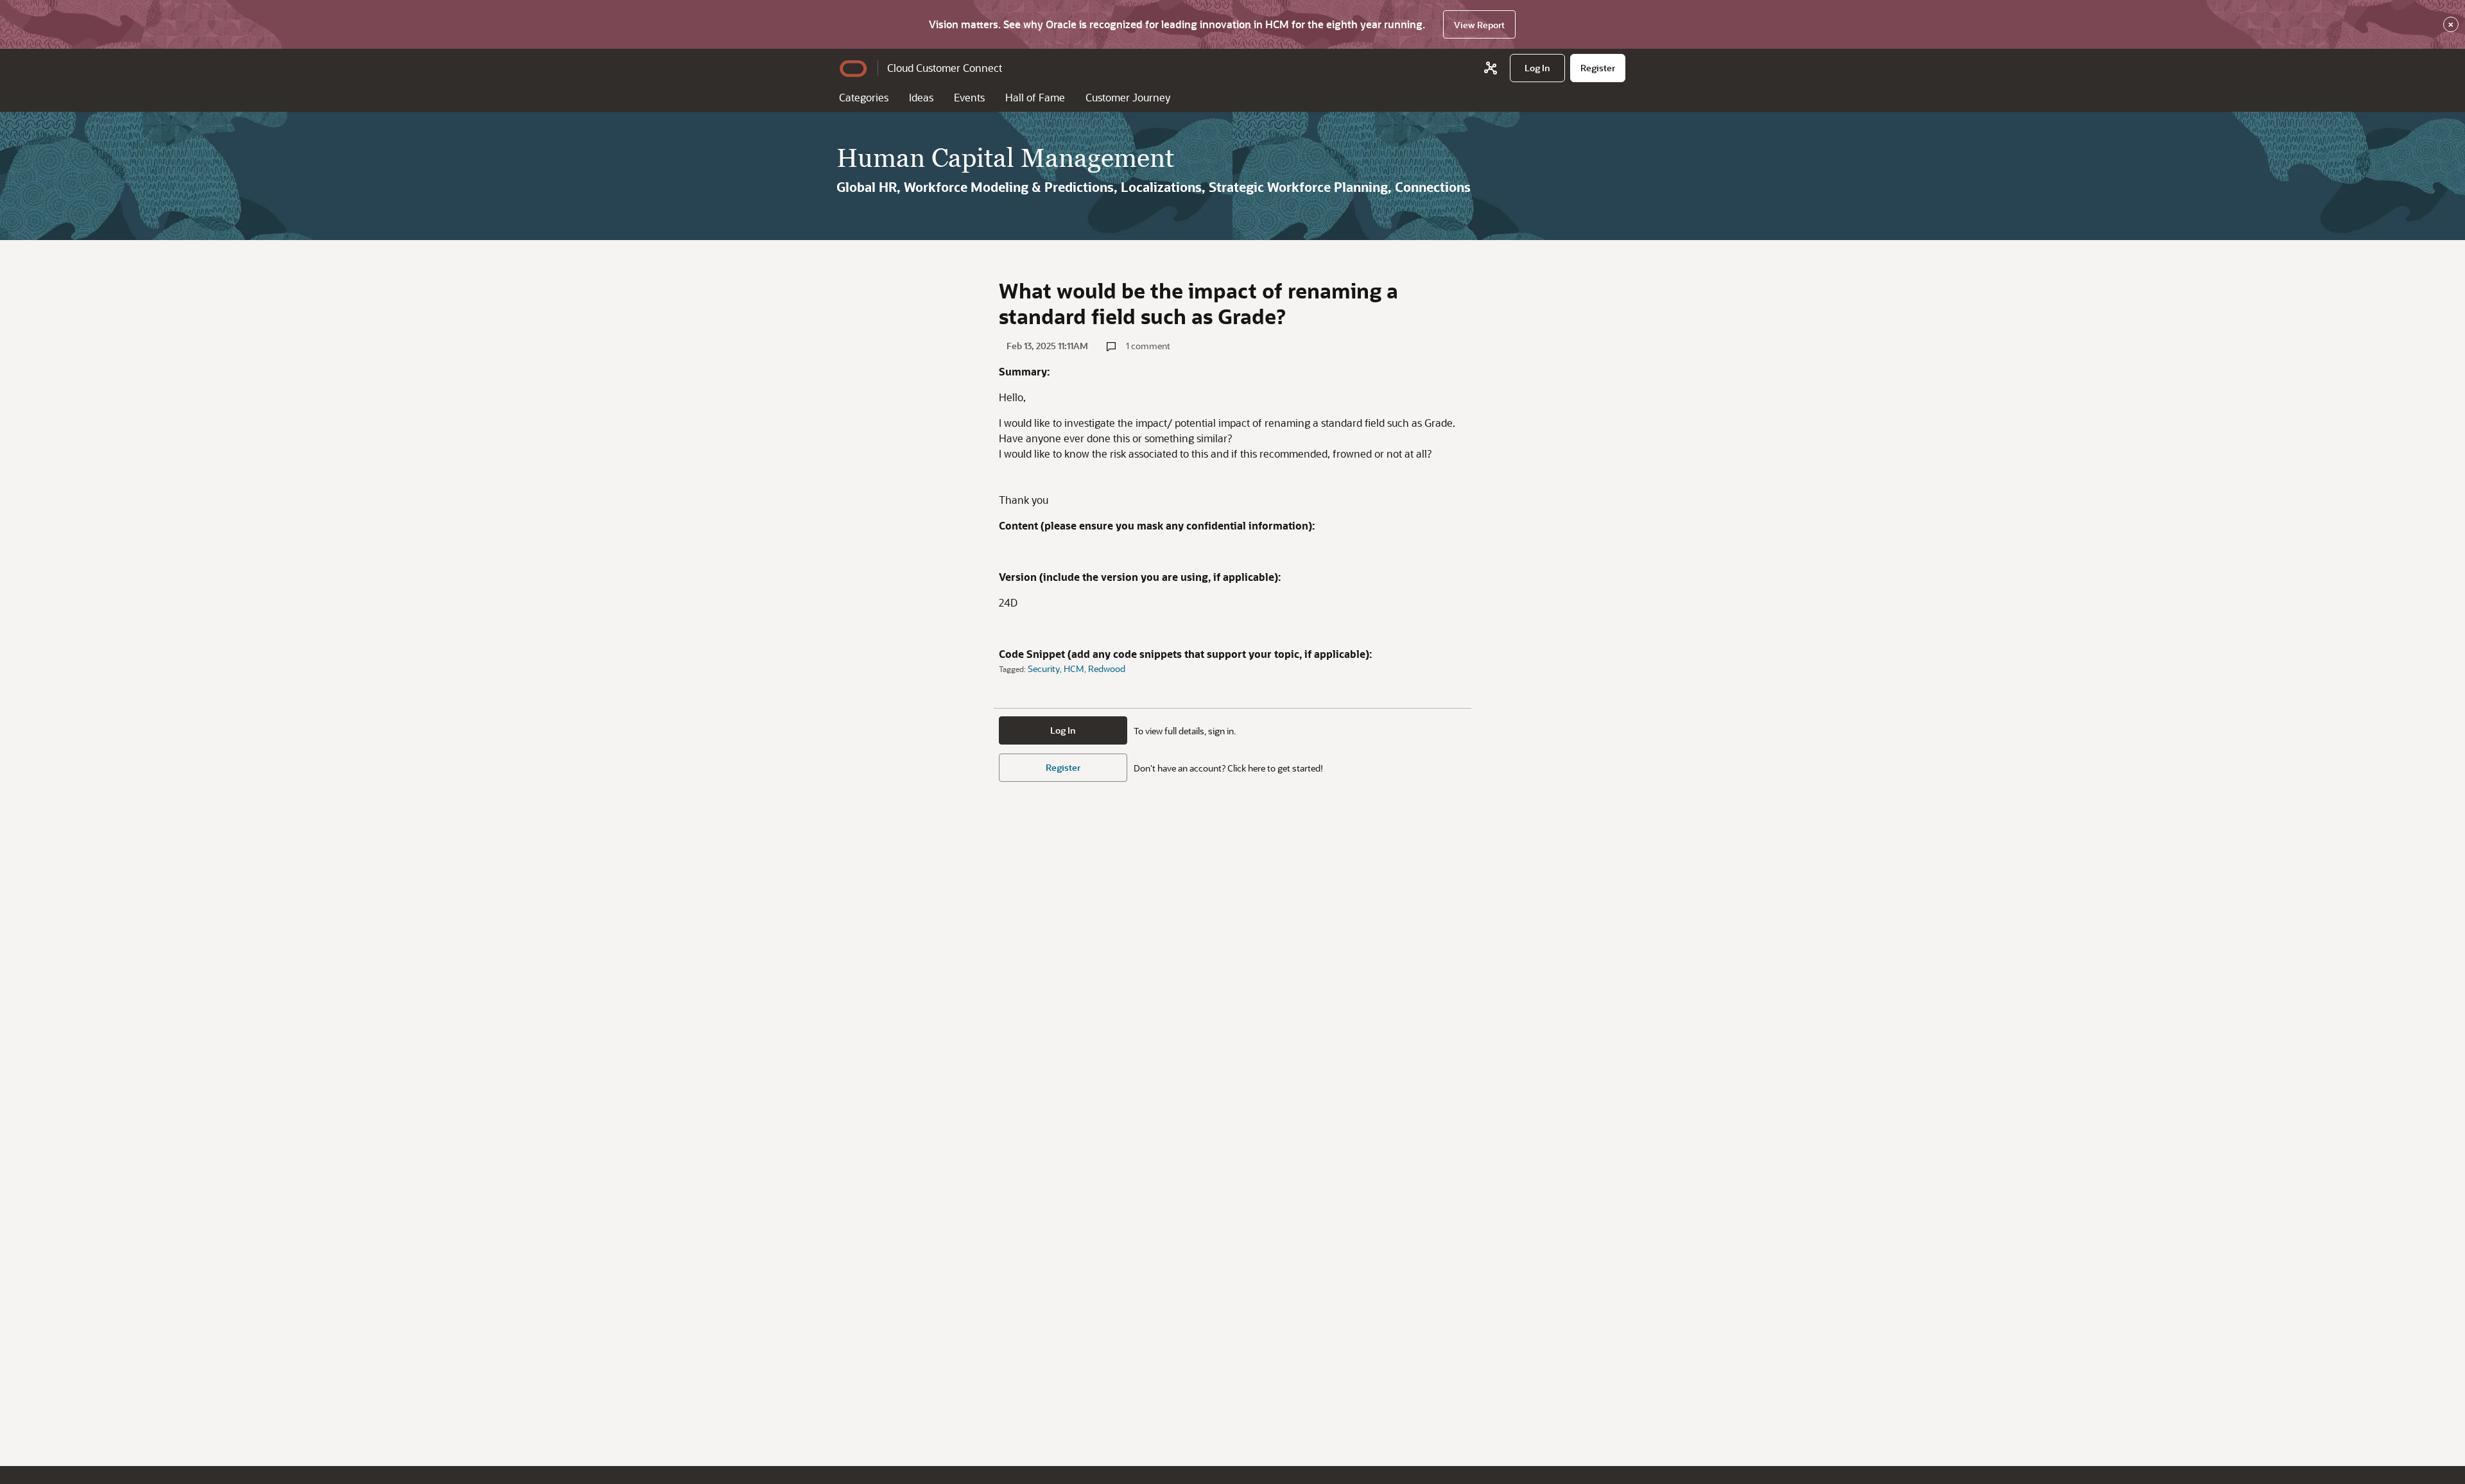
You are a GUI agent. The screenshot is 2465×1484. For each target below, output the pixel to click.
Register (1063, 767)
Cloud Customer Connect (945, 68)
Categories (864, 97)
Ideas (921, 97)
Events (969, 97)
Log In (1063, 730)
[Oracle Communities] (1491, 68)
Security (1044, 669)
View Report (1479, 25)
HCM (1074, 669)
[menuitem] (1537, 68)
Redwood (1107, 669)
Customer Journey (1128, 97)
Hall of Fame (1035, 97)
